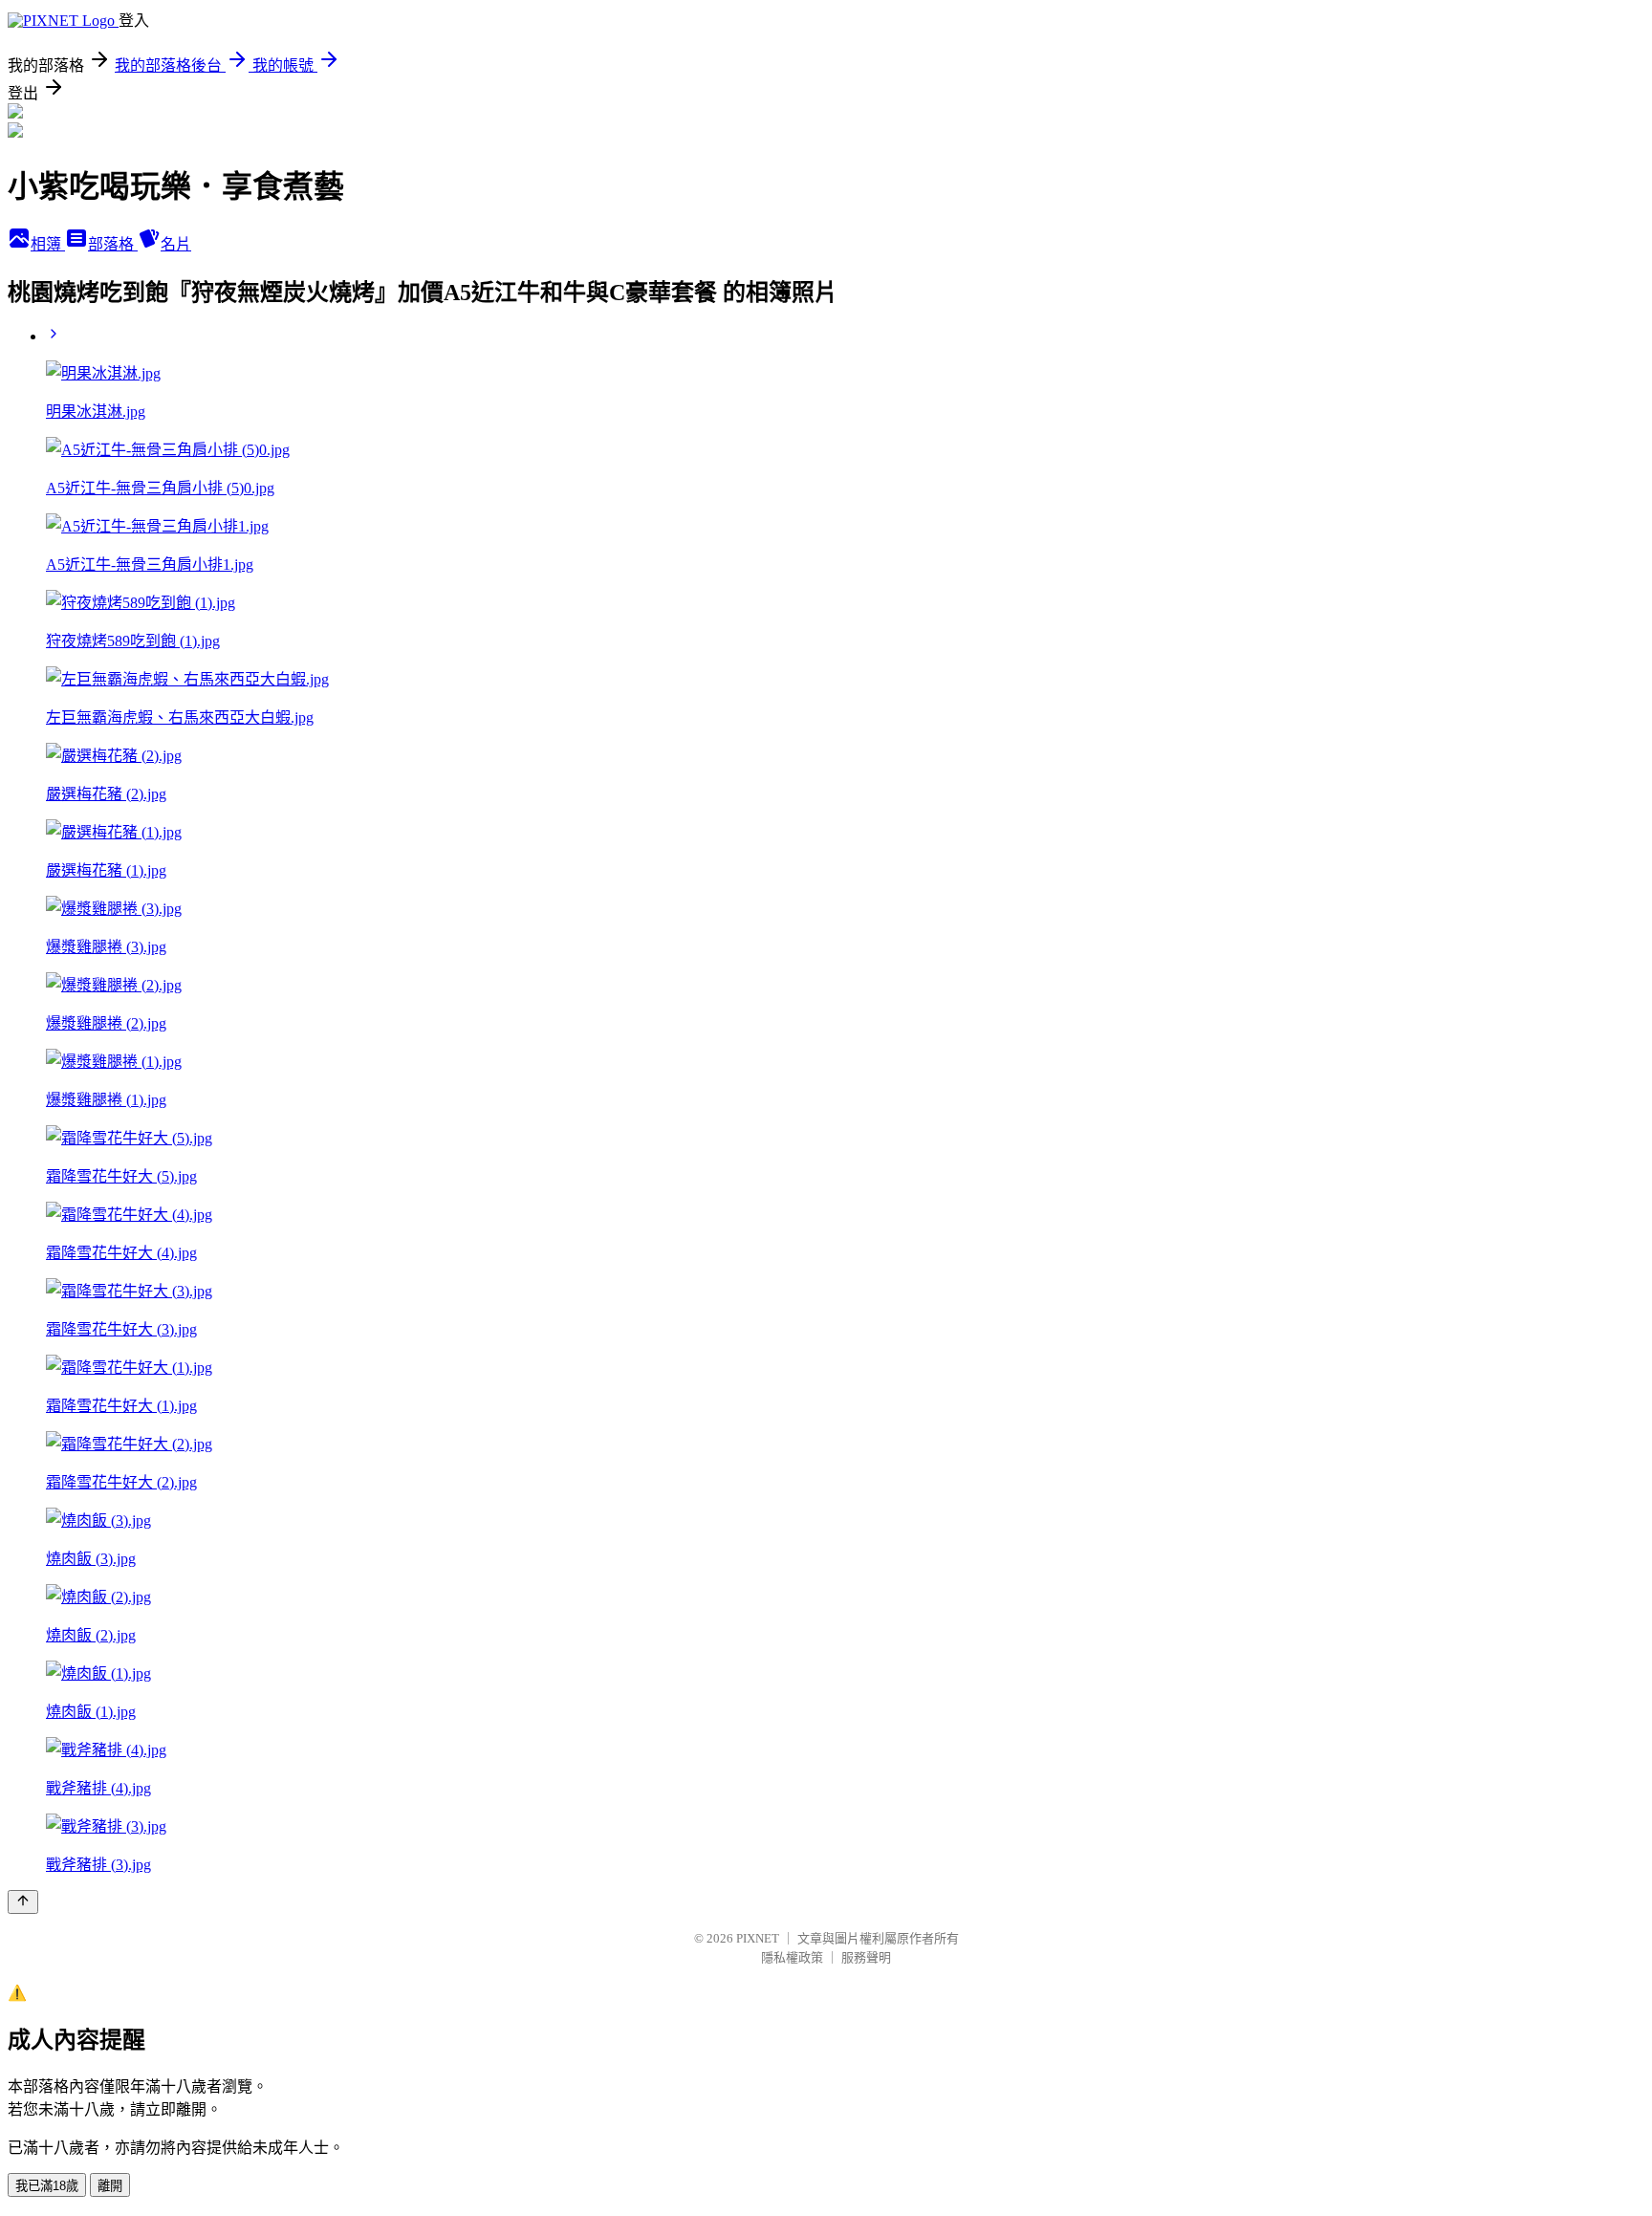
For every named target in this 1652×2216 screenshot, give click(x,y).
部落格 (113, 244)
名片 (176, 244)
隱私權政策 (792, 1957)
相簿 (48, 244)
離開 (110, 2186)
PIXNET (758, 1938)
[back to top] (23, 1902)
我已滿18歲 (47, 2186)
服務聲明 (866, 1957)
